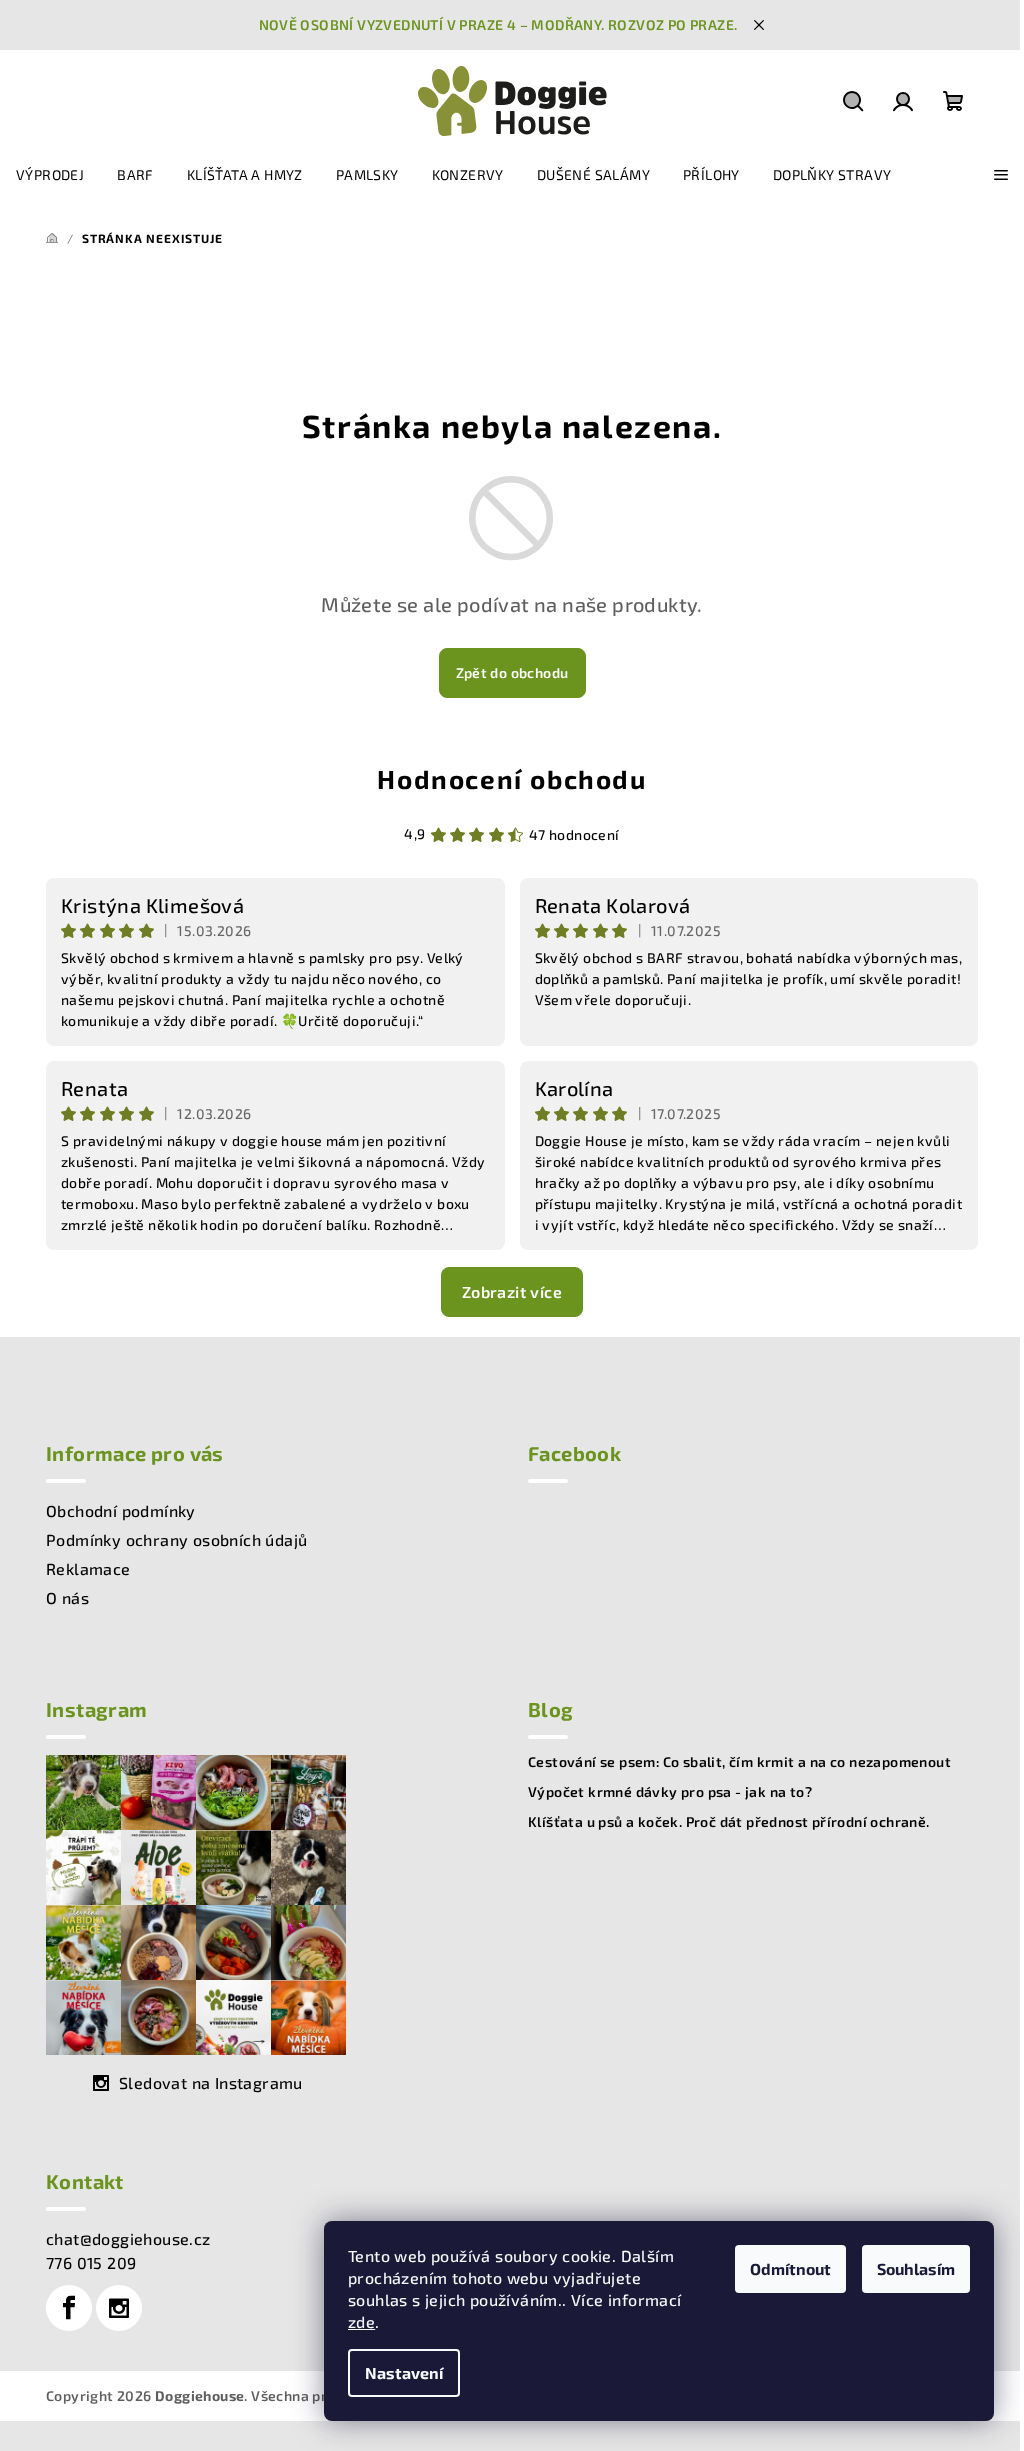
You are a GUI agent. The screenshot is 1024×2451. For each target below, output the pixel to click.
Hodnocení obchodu (511, 778)
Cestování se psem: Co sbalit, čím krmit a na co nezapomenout (739, 1762)
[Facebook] (69, 2308)
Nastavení (404, 2372)
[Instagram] (119, 2308)
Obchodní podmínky (121, 1510)
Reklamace (88, 1568)
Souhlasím (916, 2268)
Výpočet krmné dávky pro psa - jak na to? (670, 1792)
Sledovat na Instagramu (211, 2082)
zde (361, 2321)
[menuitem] (50, 175)
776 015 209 (91, 2262)
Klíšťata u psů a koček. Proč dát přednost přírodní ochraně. (729, 1822)
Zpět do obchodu (512, 672)
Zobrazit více (512, 1291)
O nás (67, 1597)
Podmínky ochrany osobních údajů (176, 1539)
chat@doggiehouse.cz (128, 2238)
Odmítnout (790, 2268)
